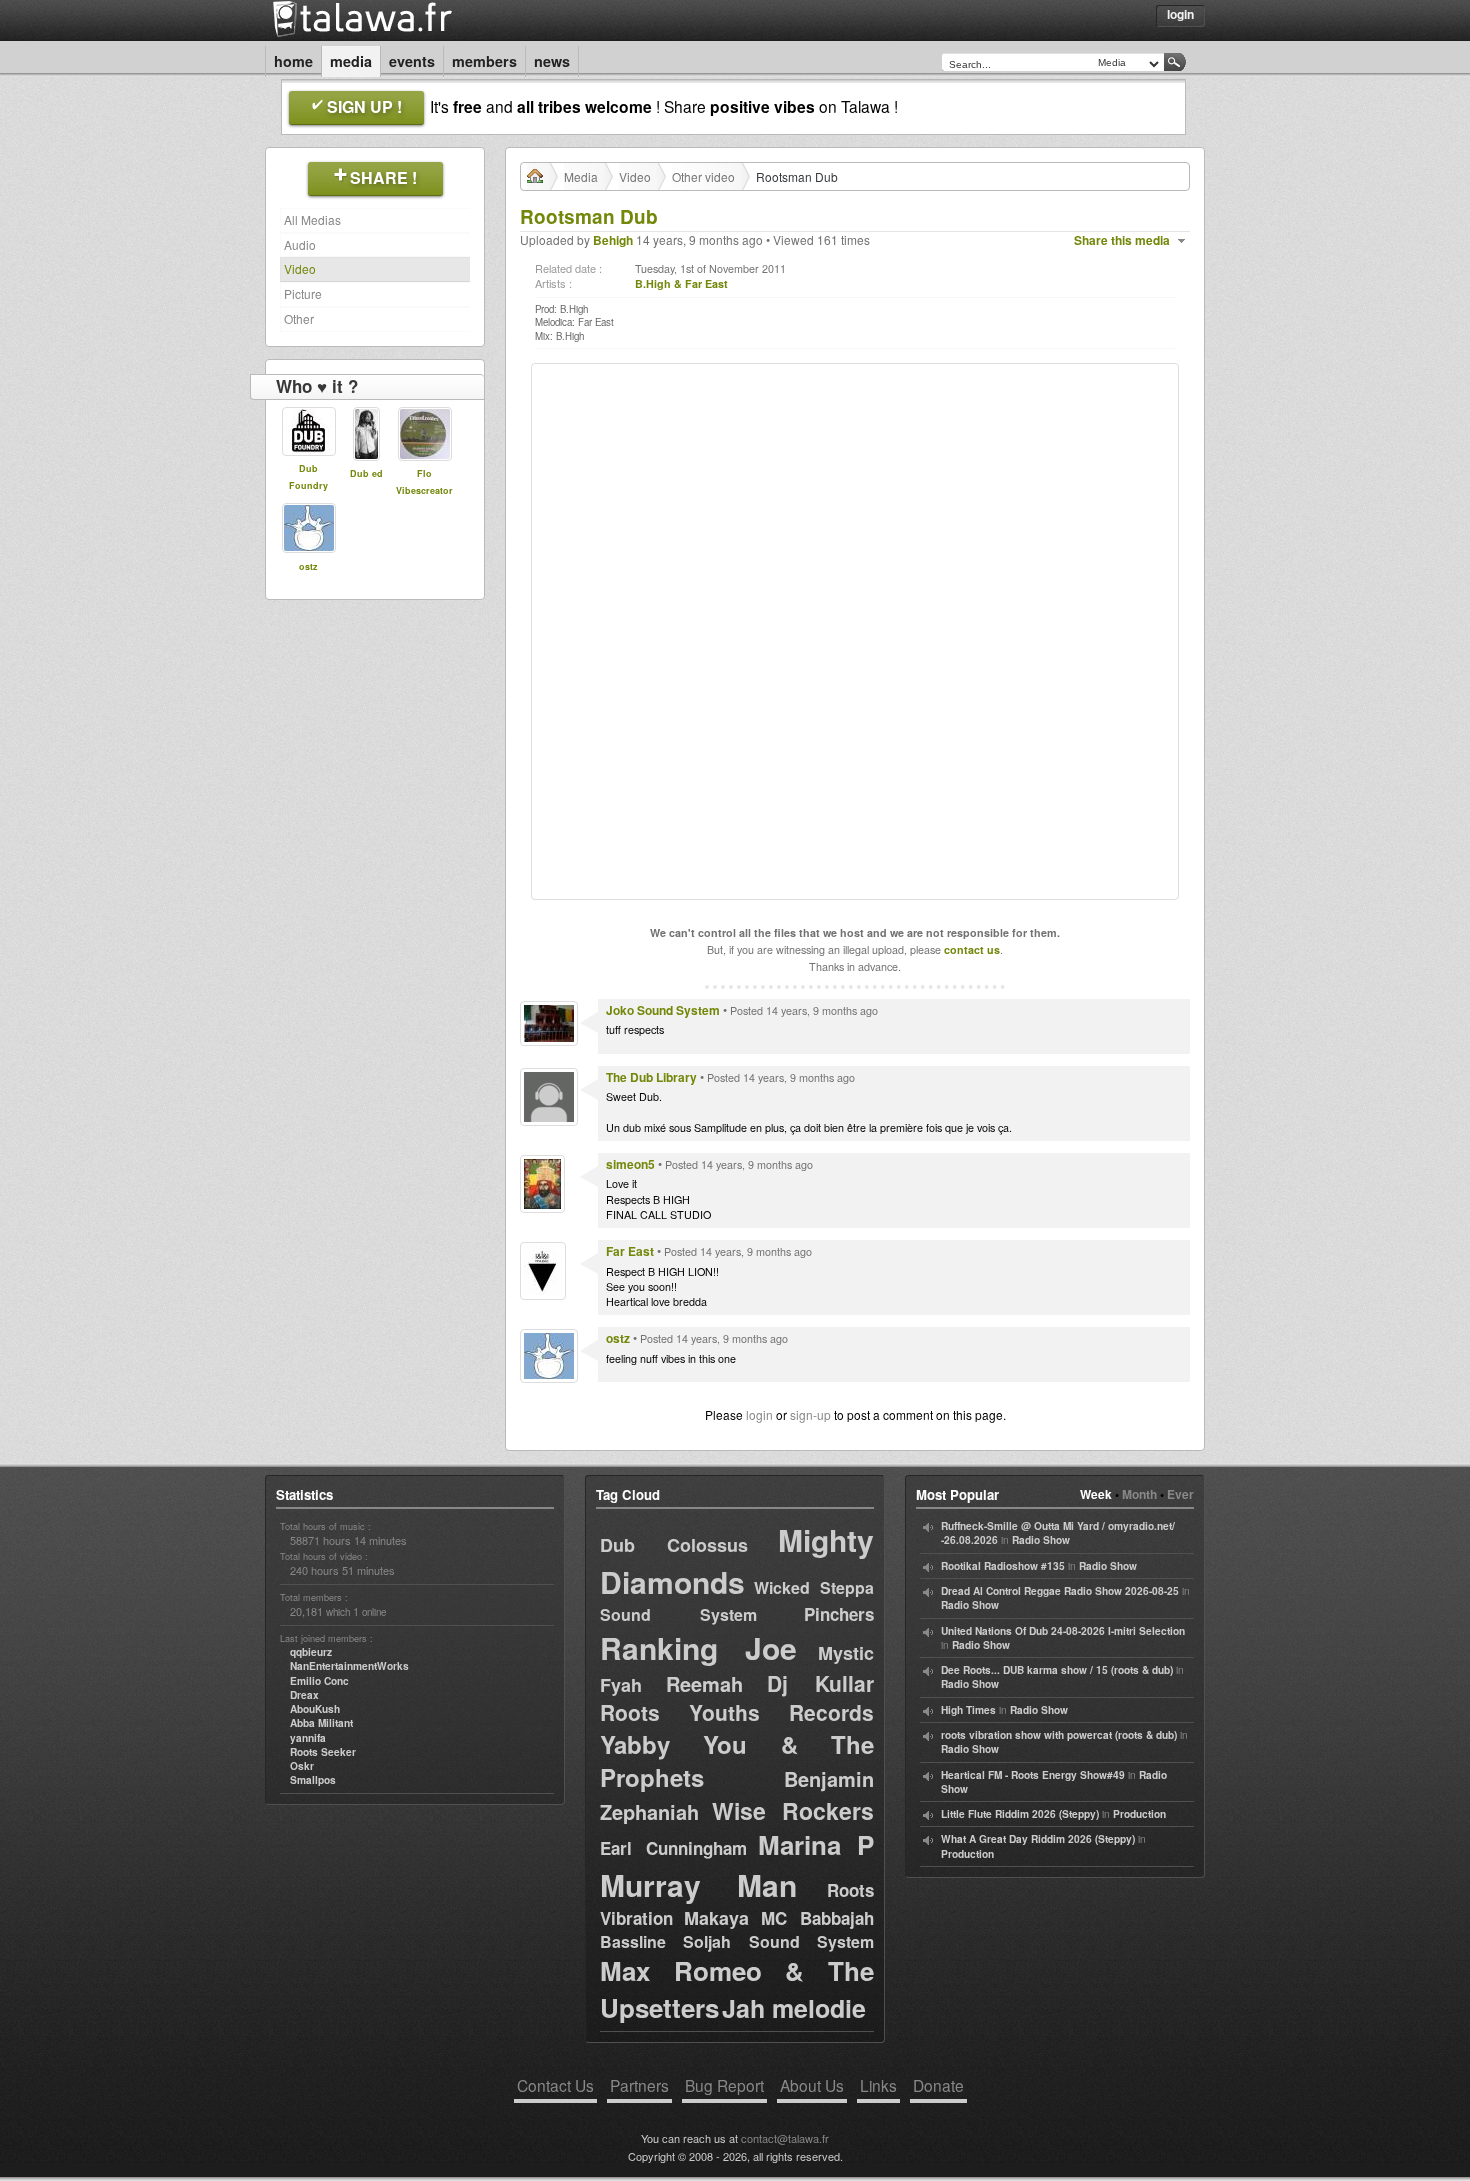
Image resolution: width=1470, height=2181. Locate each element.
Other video (703, 176)
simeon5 (630, 1164)
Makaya (716, 1918)
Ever (1180, 1494)
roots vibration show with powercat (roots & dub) (1059, 1735)
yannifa (308, 1738)
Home (293, 61)
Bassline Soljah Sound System (737, 1941)
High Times (968, 1710)
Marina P (816, 1844)
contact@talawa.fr (785, 2138)
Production (1139, 1814)
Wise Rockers (793, 1810)
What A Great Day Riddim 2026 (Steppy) (1038, 1839)
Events (412, 61)
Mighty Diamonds (737, 1560)
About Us (812, 2085)
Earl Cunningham (673, 1848)
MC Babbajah (817, 1918)
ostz (308, 566)
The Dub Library (651, 1077)
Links (878, 2085)
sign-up (810, 1414)
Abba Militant (321, 1723)
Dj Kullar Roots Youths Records (737, 1697)
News (552, 61)
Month (1139, 1494)
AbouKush (315, 1709)
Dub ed (366, 473)
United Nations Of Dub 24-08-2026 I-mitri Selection (1063, 1631)
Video (300, 268)
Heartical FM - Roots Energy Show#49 (1033, 1775)
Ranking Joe (698, 1647)
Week (1096, 1494)
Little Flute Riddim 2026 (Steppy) (1020, 1814)
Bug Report (724, 2085)
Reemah (704, 1683)
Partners (639, 2085)
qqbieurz (311, 1652)
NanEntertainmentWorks (349, 1666)
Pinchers (839, 1614)
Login (1180, 14)
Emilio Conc (319, 1681)
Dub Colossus (674, 1545)
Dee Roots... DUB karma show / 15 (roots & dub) (1057, 1670)
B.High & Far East (681, 283)
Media (351, 61)
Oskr (302, 1766)
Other (299, 318)
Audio (300, 244)
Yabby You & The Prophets (737, 1761)
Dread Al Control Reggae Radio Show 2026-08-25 (1060, 1591)
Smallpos (313, 1780)
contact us (972, 949)
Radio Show (1041, 1540)
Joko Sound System (663, 1010)
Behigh (613, 240)
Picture (303, 293)
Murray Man (698, 1884)
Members (484, 61)
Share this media (1122, 240)
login (759, 1414)
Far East (630, 1251)
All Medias (312, 219)
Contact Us (555, 2085)
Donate (938, 2085)
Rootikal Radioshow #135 (1003, 1566)
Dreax (304, 1695)
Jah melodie (794, 2008)
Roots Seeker (323, 1752)
